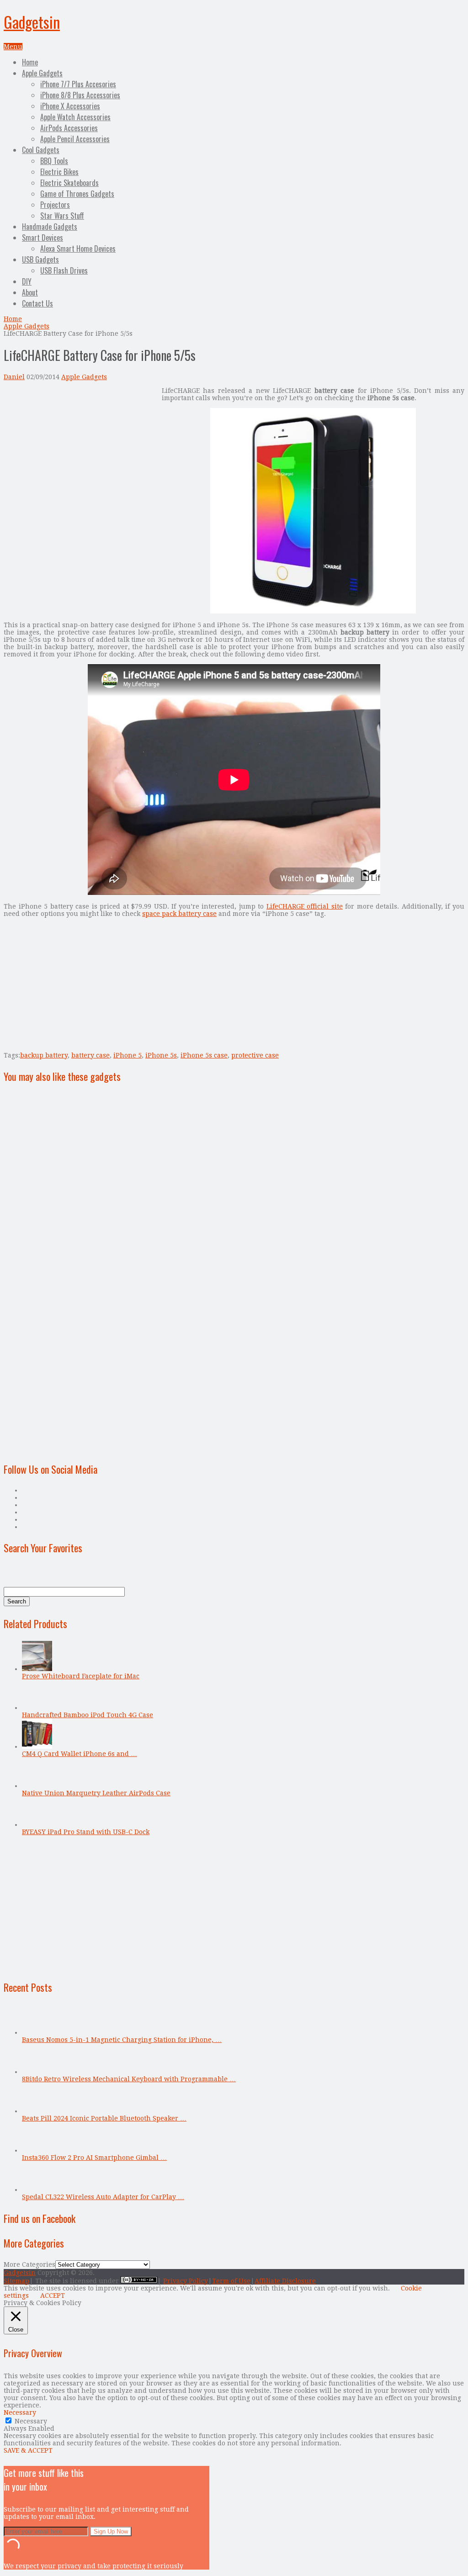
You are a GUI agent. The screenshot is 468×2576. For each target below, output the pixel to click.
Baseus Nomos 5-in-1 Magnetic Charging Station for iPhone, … (122, 2040)
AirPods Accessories (69, 128)
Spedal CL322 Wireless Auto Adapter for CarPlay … (103, 2197)
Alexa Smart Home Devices (78, 249)
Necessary (31, 2421)
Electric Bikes (59, 172)
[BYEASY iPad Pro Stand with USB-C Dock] (37, 1825)
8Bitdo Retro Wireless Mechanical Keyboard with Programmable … (129, 2079)
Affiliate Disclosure (285, 2281)
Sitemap (16, 2281)
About (30, 292)
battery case (90, 1055)
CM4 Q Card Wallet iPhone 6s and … (80, 1754)
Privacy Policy (186, 2281)
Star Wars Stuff (62, 216)
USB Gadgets (40, 259)
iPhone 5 (128, 1055)
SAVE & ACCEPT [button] (28, 2450)
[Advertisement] (80, 451)
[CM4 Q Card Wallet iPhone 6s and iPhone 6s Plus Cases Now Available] (37, 1746)
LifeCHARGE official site (305, 906)
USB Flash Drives (64, 270)
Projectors (55, 205)
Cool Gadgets (41, 150)
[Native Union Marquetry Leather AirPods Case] (37, 1786)
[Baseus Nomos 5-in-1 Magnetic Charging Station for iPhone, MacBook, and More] (37, 2032)
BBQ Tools (54, 161)
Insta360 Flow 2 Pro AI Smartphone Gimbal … (94, 2158)
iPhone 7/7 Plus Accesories (78, 84)
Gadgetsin (32, 22)
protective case (255, 1055)
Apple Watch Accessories (75, 117)
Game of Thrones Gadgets (77, 194)
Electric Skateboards (69, 183)
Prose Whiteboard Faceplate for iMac (81, 1676)
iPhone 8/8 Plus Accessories (80, 95)
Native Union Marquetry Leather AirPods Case (96, 1793)
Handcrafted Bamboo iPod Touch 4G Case (88, 1715)
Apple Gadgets (42, 73)
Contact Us (37, 303)
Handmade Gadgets (50, 227)
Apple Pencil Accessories (75, 139)
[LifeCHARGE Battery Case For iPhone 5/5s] (313, 611)
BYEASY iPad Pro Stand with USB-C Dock (86, 1832)
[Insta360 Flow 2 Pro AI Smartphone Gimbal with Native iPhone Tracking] (37, 2150)
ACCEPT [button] (53, 2296)
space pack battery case (179, 914)
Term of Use (231, 2281)
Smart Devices (43, 238)
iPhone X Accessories (70, 106)
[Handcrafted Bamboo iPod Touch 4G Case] (37, 1708)
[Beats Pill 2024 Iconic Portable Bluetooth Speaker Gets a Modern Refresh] (37, 2111)
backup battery (44, 1055)
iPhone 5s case (204, 1055)
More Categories (29, 2264)
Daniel (14, 377)
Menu (13, 47)
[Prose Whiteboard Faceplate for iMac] (37, 1669)
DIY (27, 281)
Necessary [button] (20, 2412)
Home (30, 62)
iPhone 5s (161, 1055)
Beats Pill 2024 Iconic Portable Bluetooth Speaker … (104, 2118)
